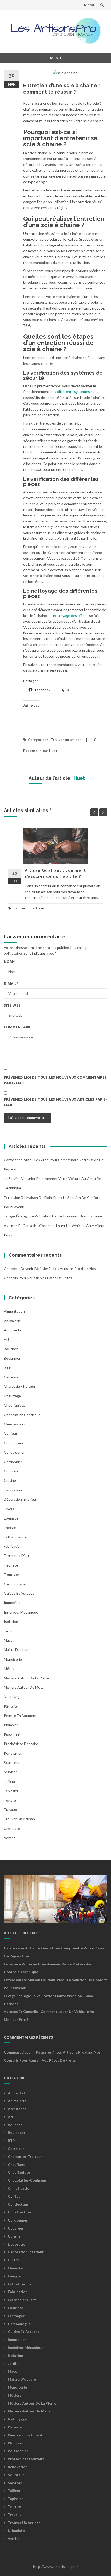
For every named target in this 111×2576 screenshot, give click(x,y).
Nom (9, 962)
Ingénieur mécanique (21, 1612)
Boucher (11, 1349)
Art (7, 1339)
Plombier (11, 1725)
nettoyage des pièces (70, 616)
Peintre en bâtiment (20, 1715)
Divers (9, 1509)
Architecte (13, 1330)
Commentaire (18, 1027)
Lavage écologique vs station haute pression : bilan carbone (53, 1216)
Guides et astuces (19, 1593)
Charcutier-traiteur (20, 1386)
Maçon (9, 1640)
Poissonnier (13, 1734)
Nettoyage (13, 1697)
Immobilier (12, 1603)
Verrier (9, 1838)
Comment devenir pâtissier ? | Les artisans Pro (42, 1268)
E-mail (11, 984)
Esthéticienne (15, 1537)
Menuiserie (13, 1659)
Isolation (11, 1621)
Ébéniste (11, 1518)
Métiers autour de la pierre (27, 1678)
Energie (10, 1527)
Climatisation (14, 1424)
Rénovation (13, 1753)
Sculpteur (12, 1763)
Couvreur (11, 1471)
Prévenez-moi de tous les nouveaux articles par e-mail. (55, 1102)
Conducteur (14, 1443)
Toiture (10, 1800)
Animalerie (12, 1321)
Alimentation (14, 1311)
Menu (89, 5)
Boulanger (12, 1358)
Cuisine (10, 1480)
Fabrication (13, 1546)
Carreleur (11, 1377)
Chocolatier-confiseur (22, 1415)
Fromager (11, 1574)
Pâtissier (11, 1706)
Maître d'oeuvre (17, 1650)
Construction (15, 1452)
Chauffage (12, 1396)
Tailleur (10, 1781)
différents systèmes (73, 392)
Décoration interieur (21, 1499)
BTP (7, 1368)
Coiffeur (11, 1433)
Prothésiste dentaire (21, 1744)
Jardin (9, 1631)
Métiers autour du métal (24, 1687)
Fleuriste (11, 1565)
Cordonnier (13, 1462)
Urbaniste (12, 1828)
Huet (53, 751)
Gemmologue (15, 1584)
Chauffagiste (14, 1405)
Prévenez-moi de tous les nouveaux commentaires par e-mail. (55, 1080)
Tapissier (11, 1791)
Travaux (10, 1810)
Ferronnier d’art (17, 1556)
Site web (12, 1005)
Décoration (13, 1490)
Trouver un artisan (66, 740)
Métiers (10, 1668)
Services (11, 1772)
